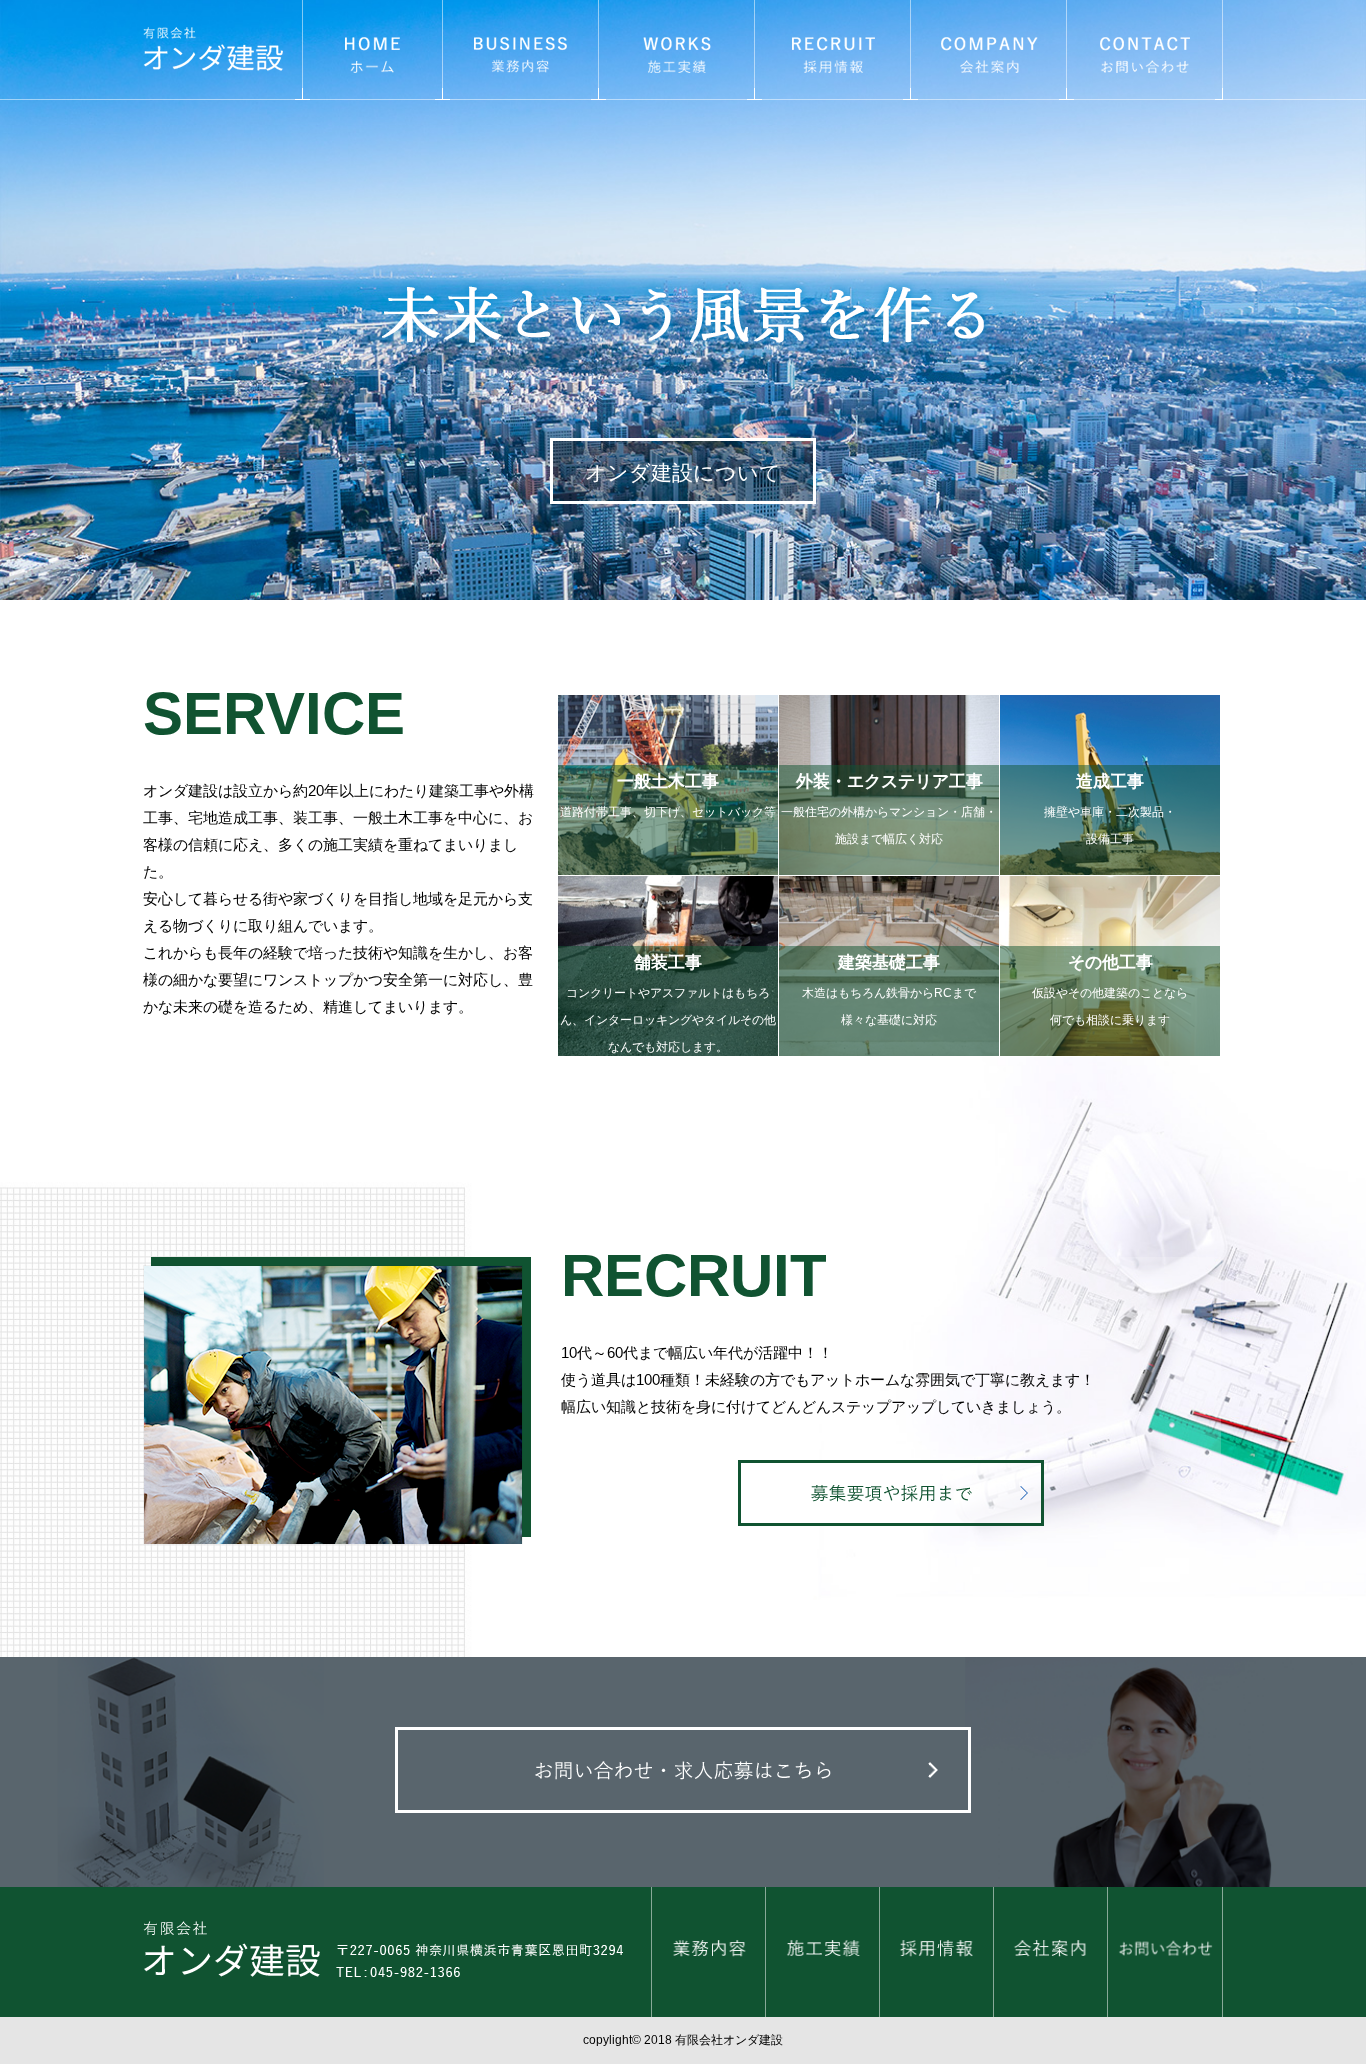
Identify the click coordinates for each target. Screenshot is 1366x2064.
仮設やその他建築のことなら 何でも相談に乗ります (1110, 989)
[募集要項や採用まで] (891, 1497)
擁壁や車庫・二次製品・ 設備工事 (1110, 808)
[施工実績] (822, 1955)
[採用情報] (936, 1955)
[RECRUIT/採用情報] (832, 53)
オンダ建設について (683, 472)
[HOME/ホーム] (372, 53)
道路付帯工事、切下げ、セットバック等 (668, 795)
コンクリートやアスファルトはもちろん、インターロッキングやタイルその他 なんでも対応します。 (668, 989)
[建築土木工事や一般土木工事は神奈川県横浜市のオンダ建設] (222, 53)
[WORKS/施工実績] (676, 53)
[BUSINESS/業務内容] (520, 53)
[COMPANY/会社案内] (988, 53)
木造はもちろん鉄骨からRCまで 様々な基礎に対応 (889, 989)
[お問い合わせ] (1165, 1955)
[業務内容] (708, 1955)
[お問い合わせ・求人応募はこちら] (683, 1774)
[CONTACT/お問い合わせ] (1144, 53)
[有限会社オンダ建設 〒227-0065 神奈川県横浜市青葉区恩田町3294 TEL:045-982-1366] (397, 1956)
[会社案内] (1050, 1955)
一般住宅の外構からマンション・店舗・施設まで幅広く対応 (889, 808)
